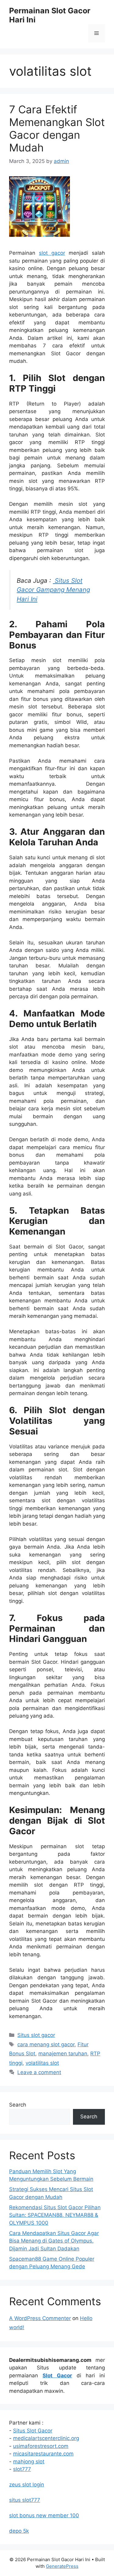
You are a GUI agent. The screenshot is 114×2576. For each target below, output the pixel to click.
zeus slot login (27, 2485)
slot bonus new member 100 (44, 2515)
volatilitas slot (42, 2063)
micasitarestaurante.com (43, 2454)
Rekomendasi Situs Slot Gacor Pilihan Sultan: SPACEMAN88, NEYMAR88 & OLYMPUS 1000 (55, 2215)
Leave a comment (39, 2072)
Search (18, 2105)
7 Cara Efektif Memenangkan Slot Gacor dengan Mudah (57, 128)
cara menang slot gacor (46, 2044)
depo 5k (19, 2531)
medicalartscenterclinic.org (46, 2438)
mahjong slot (29, 2462)
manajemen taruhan (63, 2054)
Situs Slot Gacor (33, 2431)
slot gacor (52, 253)
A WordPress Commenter (40, 2318)
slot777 (22, 2469)
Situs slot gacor (36, 2035)
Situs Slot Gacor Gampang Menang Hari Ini (53, 590)
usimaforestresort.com (41, 2446)
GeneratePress (62, 2566)
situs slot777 (25, 2500)
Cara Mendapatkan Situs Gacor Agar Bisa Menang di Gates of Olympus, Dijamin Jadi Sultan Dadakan (54, 2241)
